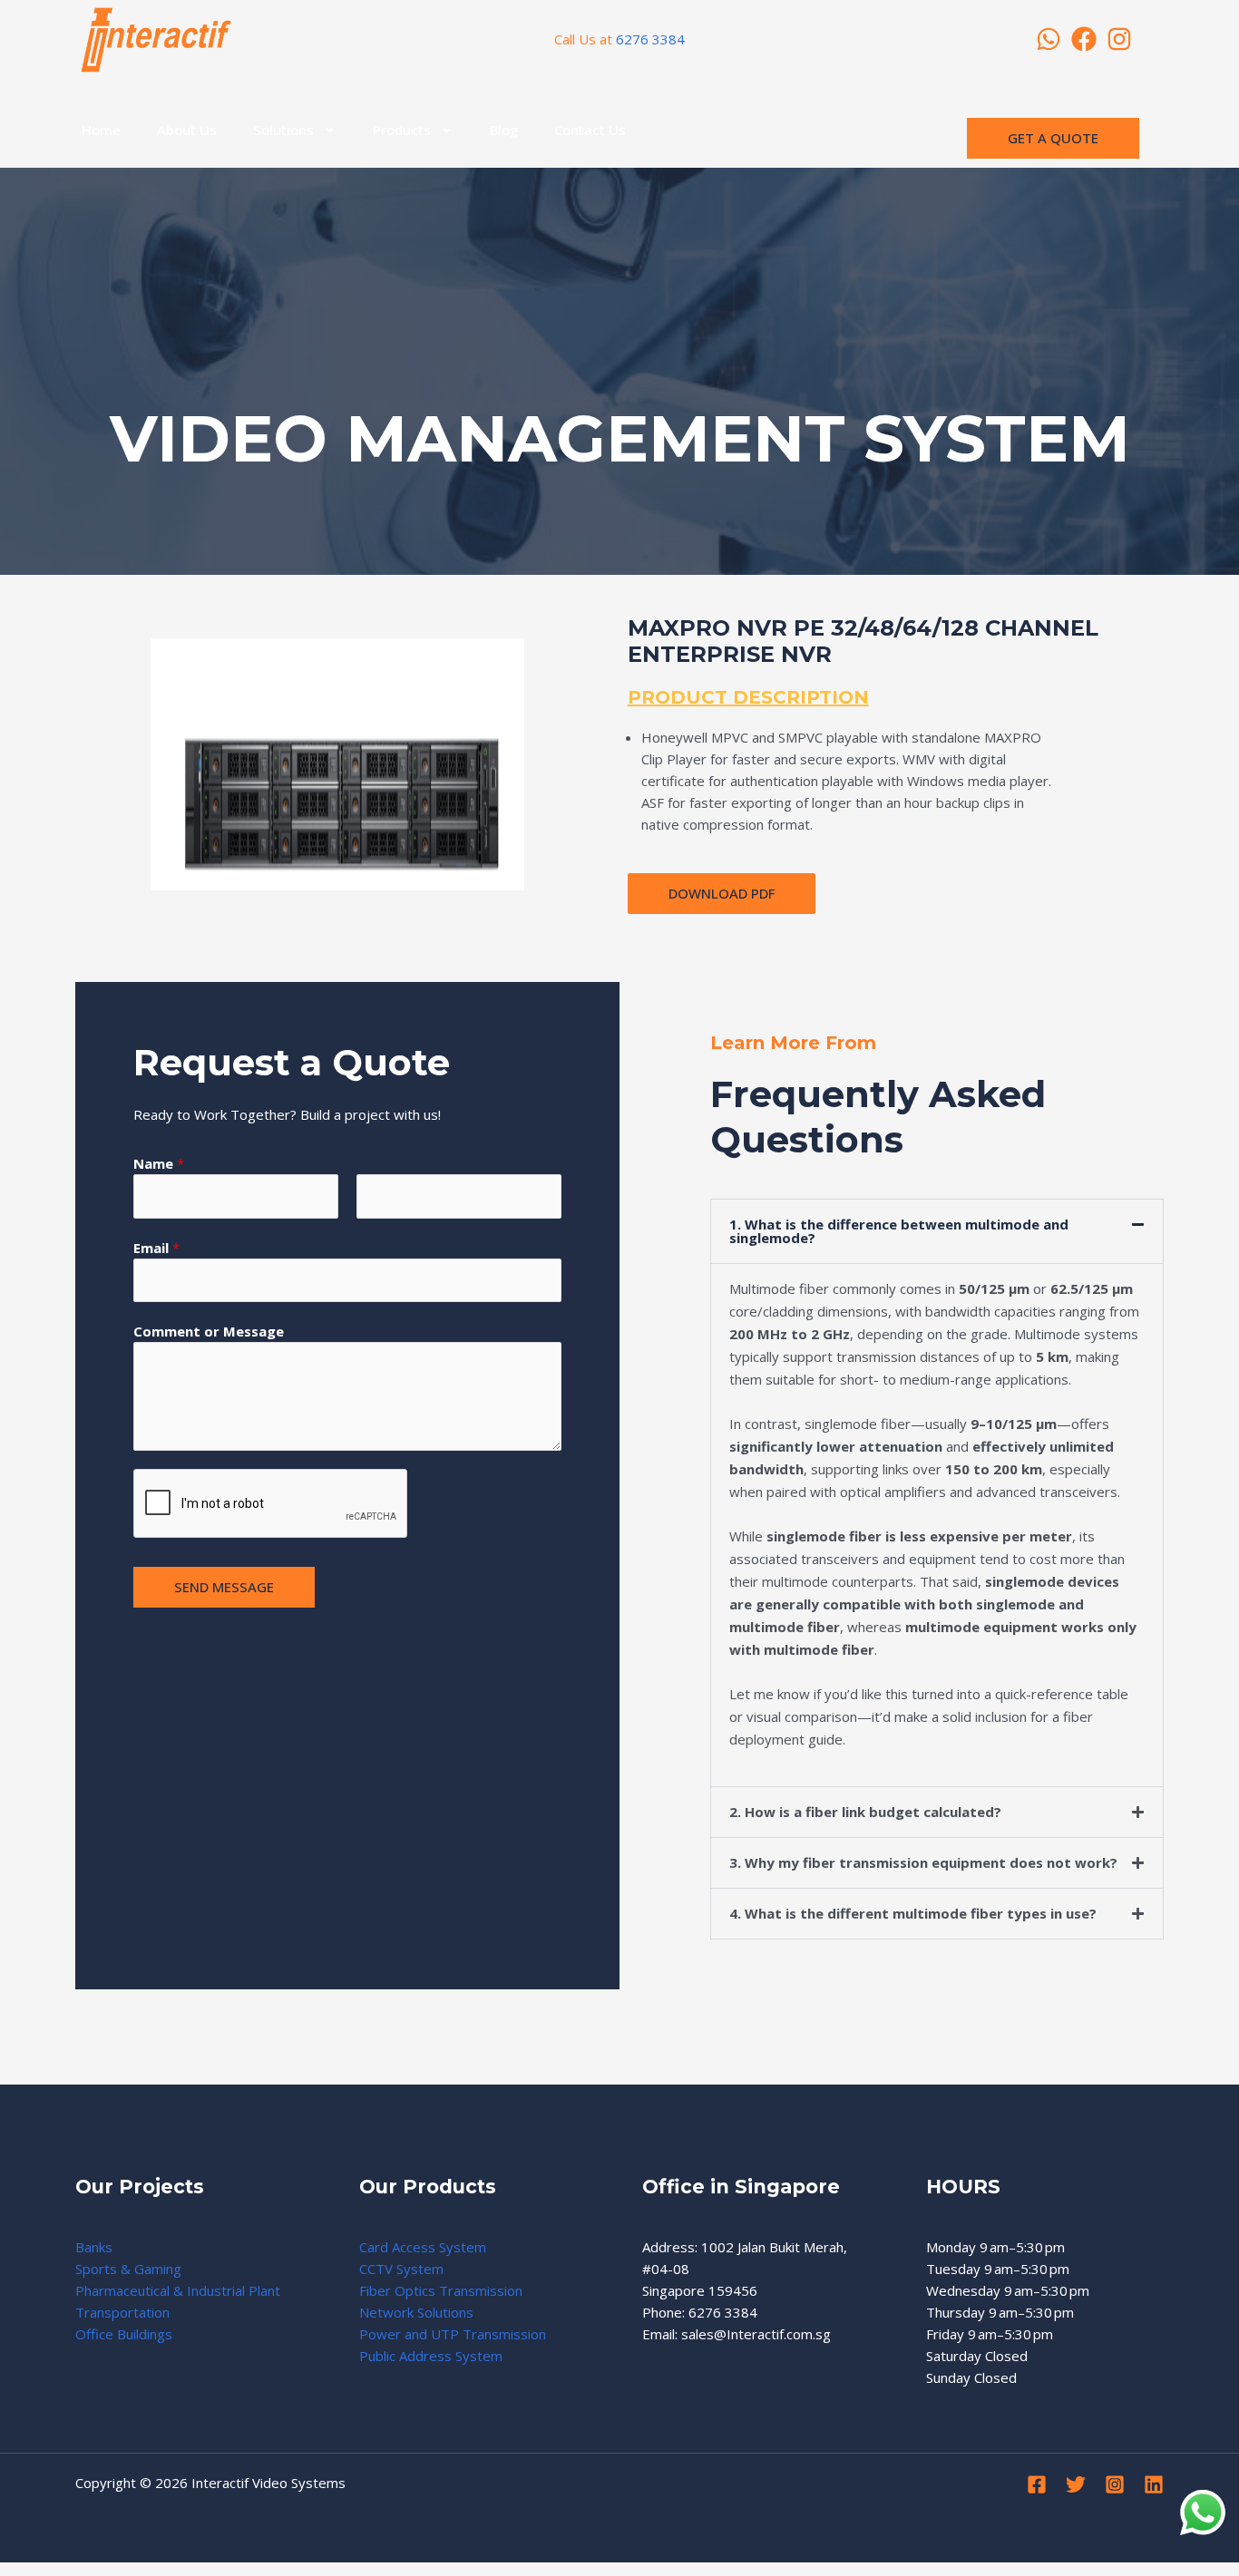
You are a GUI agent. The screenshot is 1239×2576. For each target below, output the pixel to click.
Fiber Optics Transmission (441, 2290)
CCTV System (401, 2269)
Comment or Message (209, 1331)
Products (402, 130)
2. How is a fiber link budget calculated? (865, 1812)
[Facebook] (1037, 2484)
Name (159, 1163)
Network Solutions (416, 2312)
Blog (504, 130)
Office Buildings (124, 2334)
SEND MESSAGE (224, 1587)
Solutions (283, 130)
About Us (187, 130)
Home (101, 130)
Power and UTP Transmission (453, 2334)
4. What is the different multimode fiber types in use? (913, 1913)
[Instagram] (1115, 2484)
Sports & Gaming (128, 2269)
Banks (94, 2247)
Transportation (122, 2312)
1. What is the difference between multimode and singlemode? (899, 1231)
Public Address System (431, 2356)
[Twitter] (1076, 2484)
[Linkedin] (1154, 2484)
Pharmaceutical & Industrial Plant (178, 2290)
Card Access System (423, 2247)
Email (156, 1248)
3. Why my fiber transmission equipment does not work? (923, 1862)
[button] (937, 1231)
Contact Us (590, 130)
